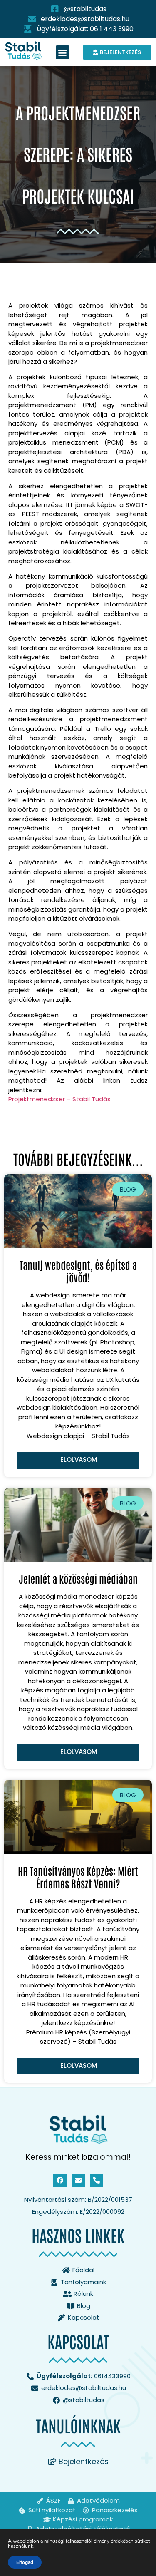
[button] (63, 52)
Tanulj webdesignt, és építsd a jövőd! (78, 1271)
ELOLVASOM (79, 1459)
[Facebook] (60, 2180)
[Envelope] (78, 2180)
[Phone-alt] (97, 2180)
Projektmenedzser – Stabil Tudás (59, 1099)
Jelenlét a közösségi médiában (78, 1578)
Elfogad (25, 2562)
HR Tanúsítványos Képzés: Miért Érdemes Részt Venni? (78, 1877)
